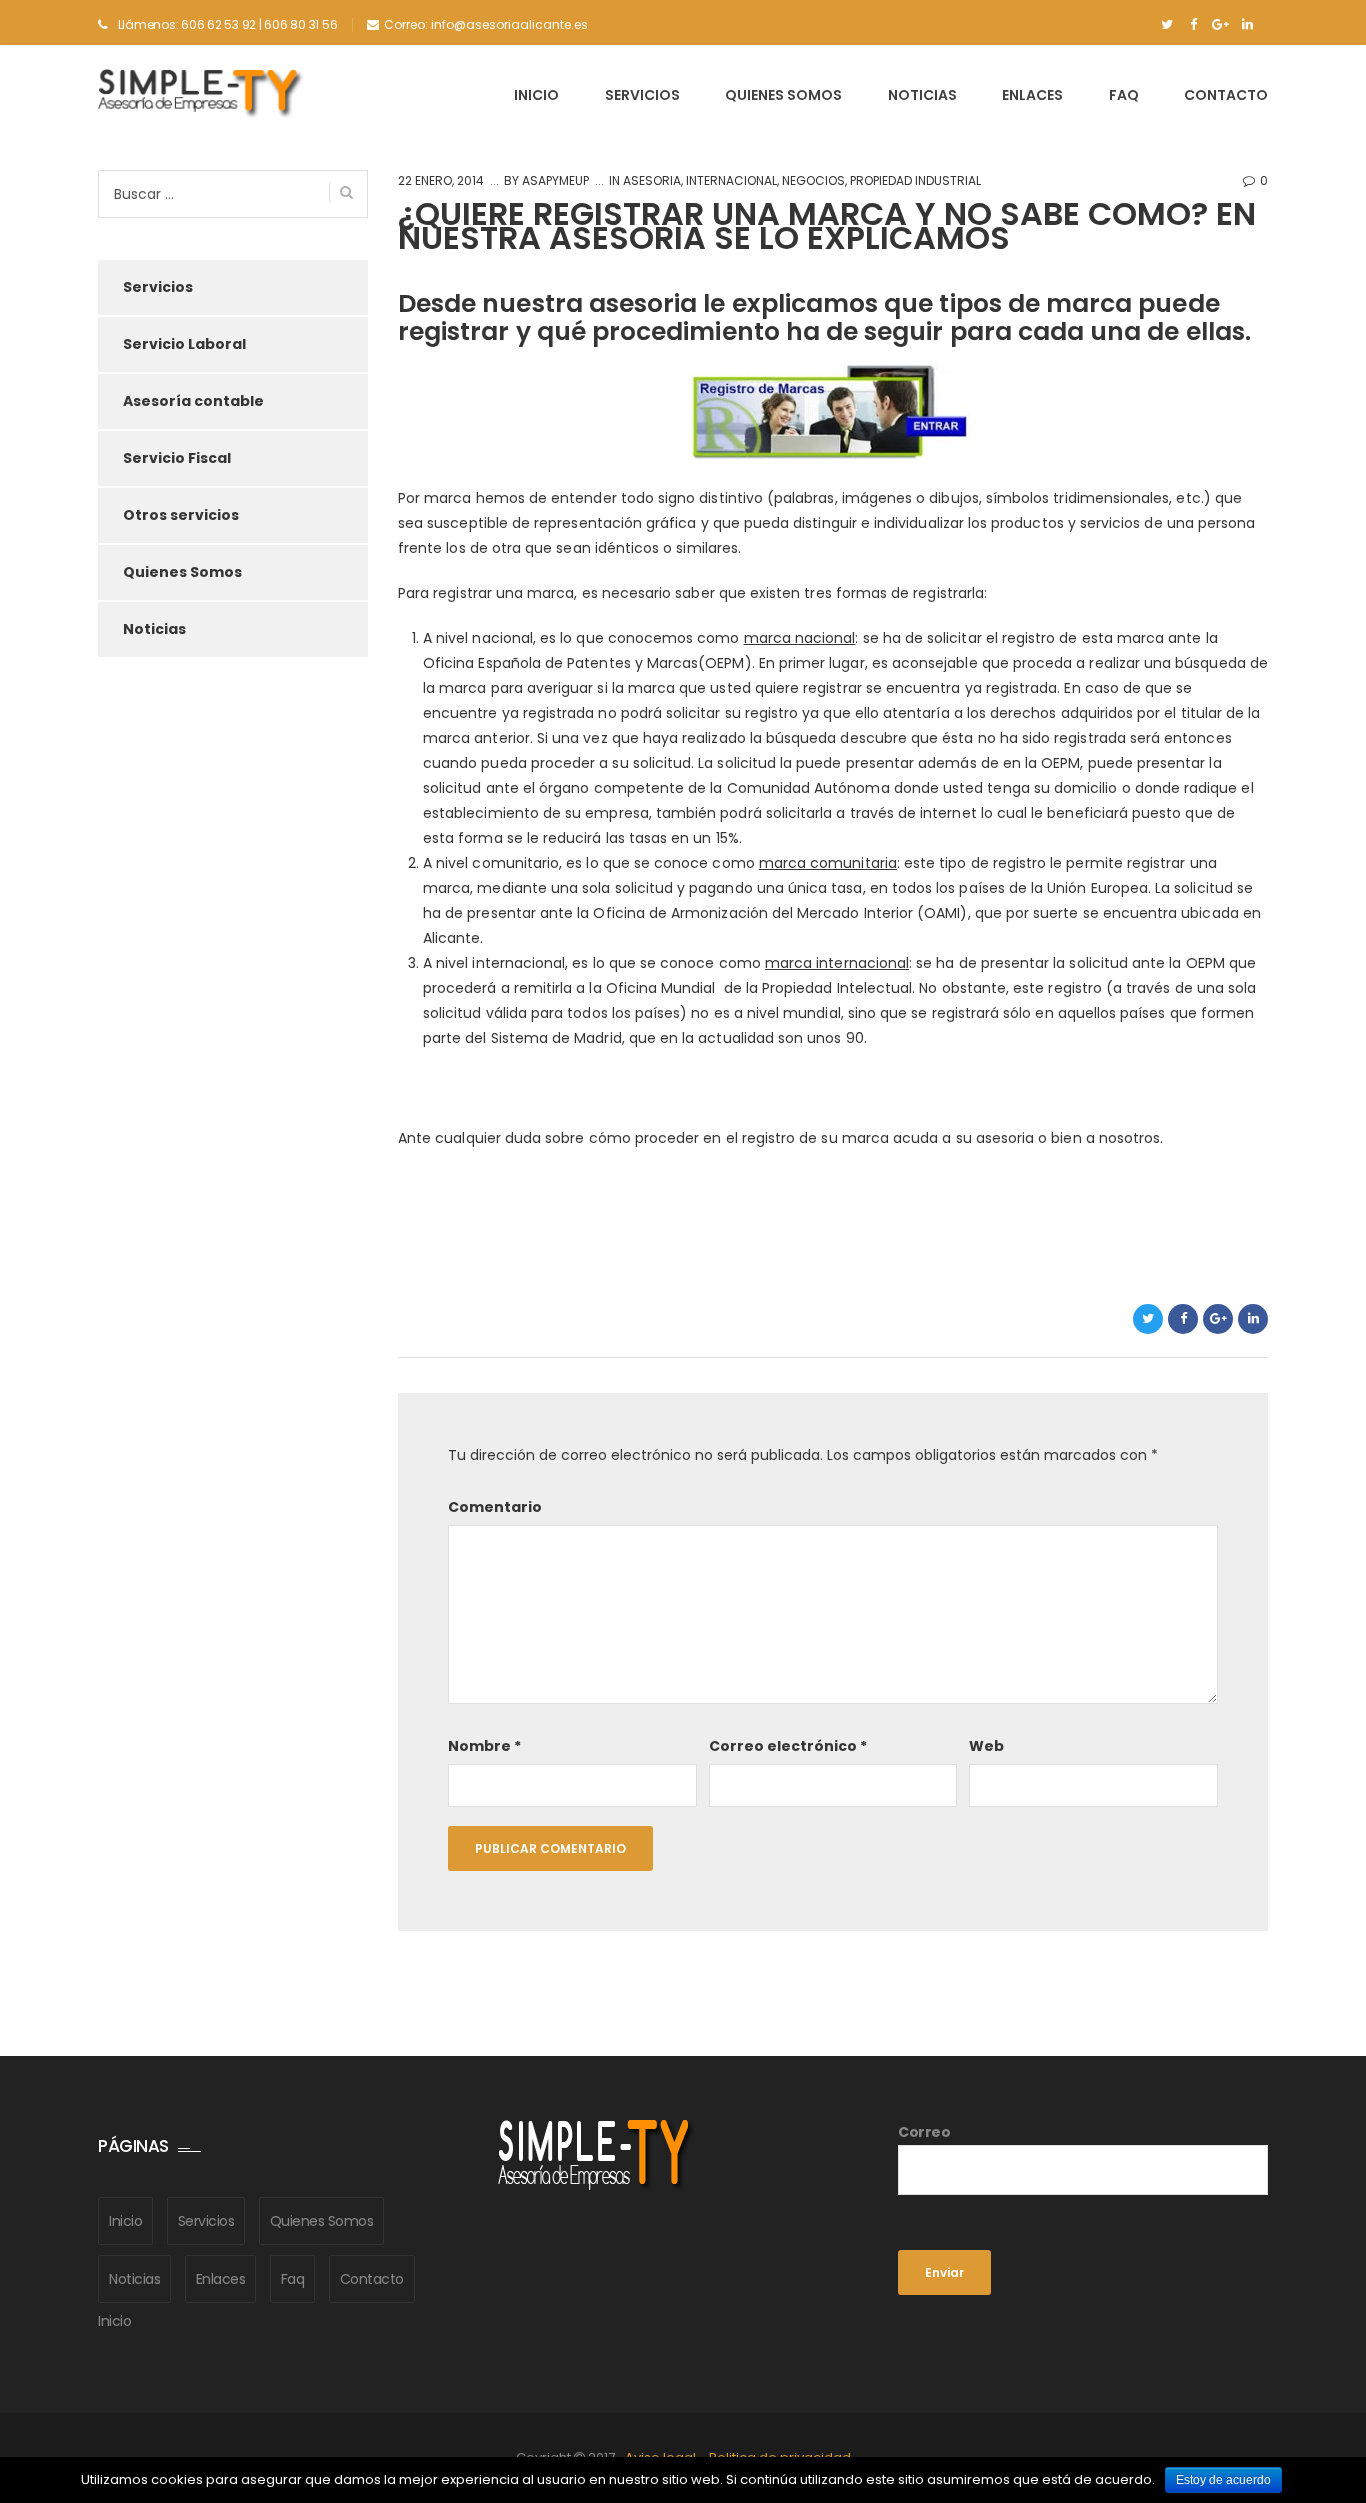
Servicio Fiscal (177, 458)
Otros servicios (181, 515)
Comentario (495, 1507)
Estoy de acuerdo (1223, 2480)
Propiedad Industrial (915, 180)
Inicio (536, 95)
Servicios (642, 95)
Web (986, 1746)
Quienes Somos (783, 95)
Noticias (922, 95)
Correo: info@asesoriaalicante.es (486, 24)
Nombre (484, 1746)
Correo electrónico (788, 1746)
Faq (1124, 95)
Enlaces (1032, 95)
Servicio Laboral (184, 344)
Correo (924, 2132)
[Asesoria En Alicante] (201, 94)
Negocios (813, 180)
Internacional (731, 180)
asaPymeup (554, 180)
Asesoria (652, 180)
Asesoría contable (193, 401)
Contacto (1226, 95)
